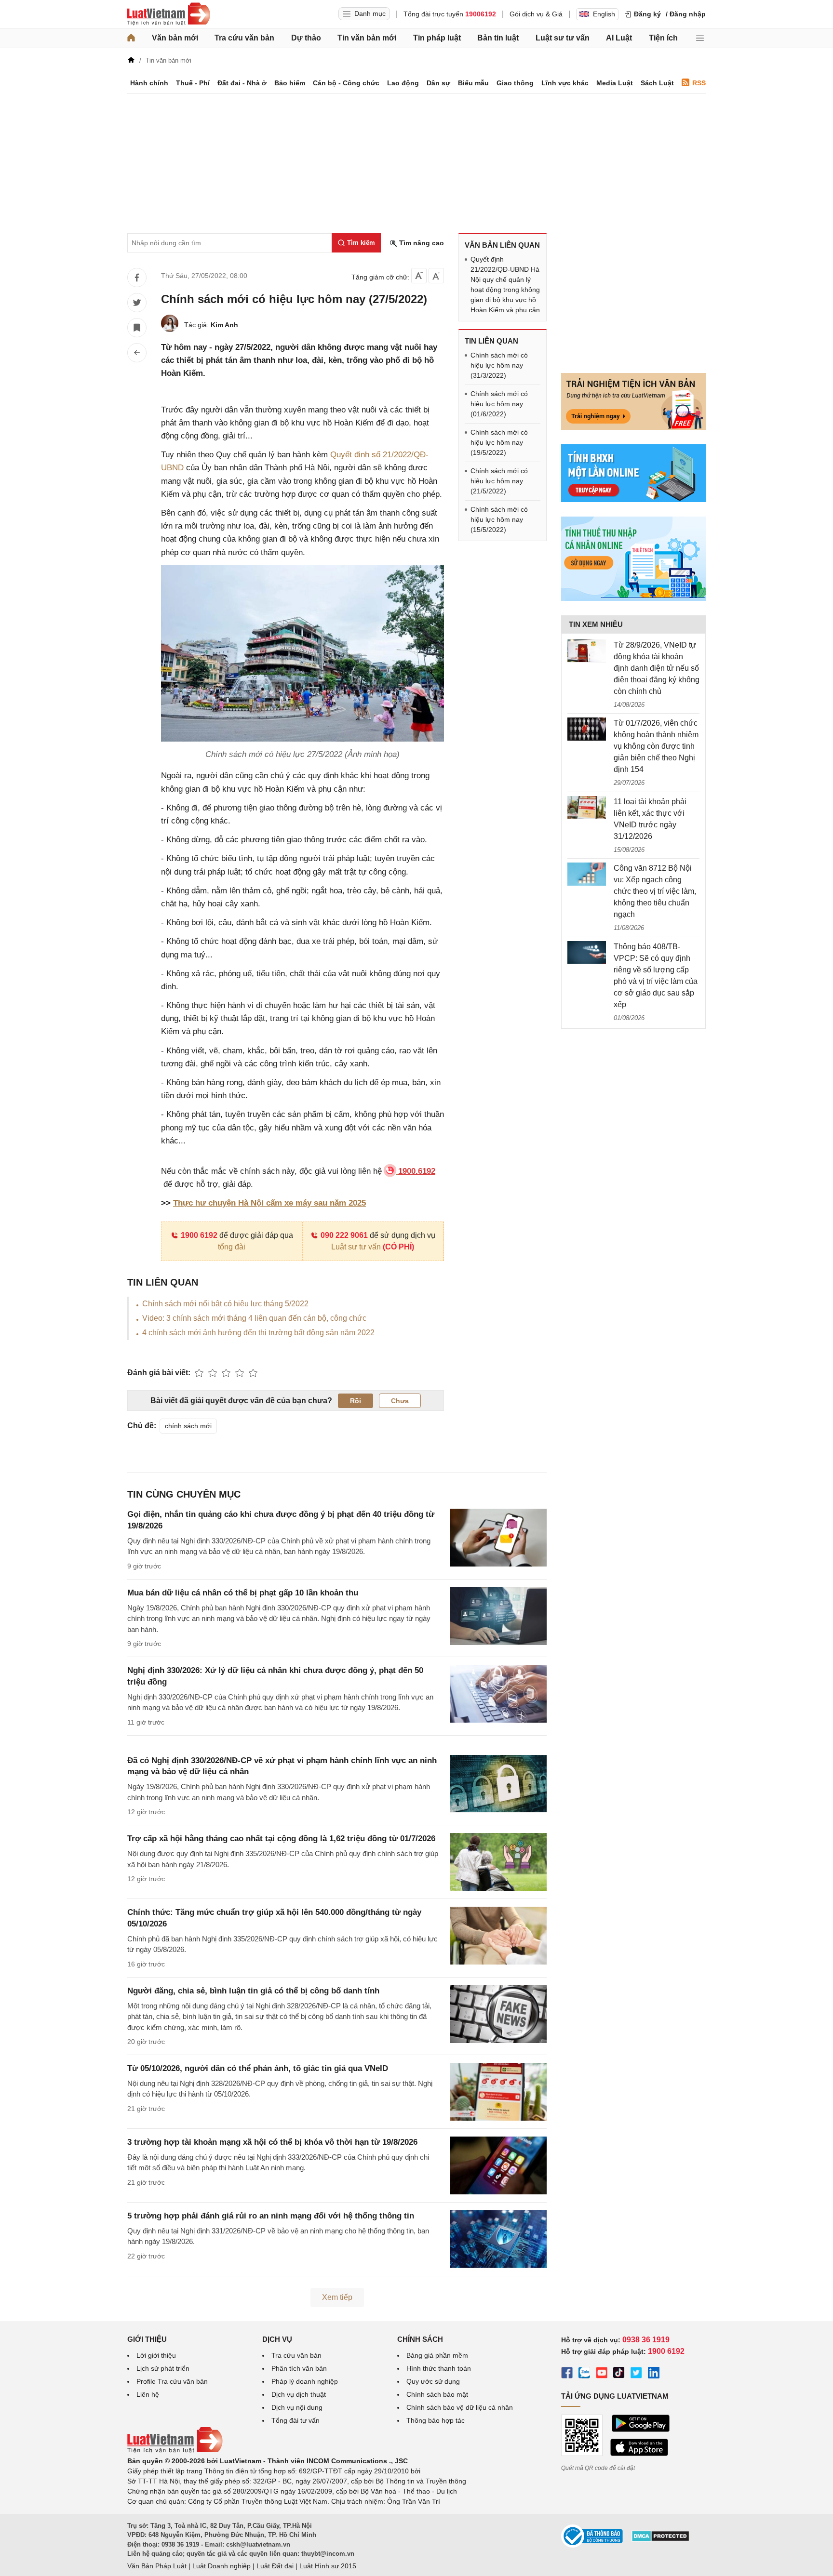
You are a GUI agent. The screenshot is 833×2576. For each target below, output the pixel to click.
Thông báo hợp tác (436, 2420)
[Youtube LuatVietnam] (602, 2374)
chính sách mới (188, 1426)
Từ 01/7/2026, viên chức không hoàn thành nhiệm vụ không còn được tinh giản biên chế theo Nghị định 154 (656, 746)
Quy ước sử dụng (433, 2381)
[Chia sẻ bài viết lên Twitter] (137, 303)
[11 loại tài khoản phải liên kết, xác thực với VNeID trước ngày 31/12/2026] (587, 808)
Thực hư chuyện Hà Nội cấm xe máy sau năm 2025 (269, 1203)
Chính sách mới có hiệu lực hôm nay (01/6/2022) (499, 404)
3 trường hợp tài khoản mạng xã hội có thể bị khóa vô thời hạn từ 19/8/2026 (272, 2142)
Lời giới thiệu (156, 2355)
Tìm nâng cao (421, 243)
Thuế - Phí (193, 83)
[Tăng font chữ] (436, 276)
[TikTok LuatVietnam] (619, 2374)
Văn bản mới (175, 38)
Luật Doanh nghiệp (222, 2566)
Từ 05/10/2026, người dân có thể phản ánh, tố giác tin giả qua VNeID (258, 2068)
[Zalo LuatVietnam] (584, 2374)
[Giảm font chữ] (419, 276)
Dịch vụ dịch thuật (299, 2394)
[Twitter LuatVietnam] (636, 2374)
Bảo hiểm (290, 83)
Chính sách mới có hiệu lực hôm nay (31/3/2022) (499, 365)
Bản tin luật (498, 38)
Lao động (403, 83)
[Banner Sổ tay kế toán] (633, 598)
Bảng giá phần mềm (437, 2355)
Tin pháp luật (437, 38)
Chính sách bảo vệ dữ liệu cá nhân (460, 2407)
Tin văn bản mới (367, 38)
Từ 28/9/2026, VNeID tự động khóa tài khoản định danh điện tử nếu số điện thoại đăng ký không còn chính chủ (657, 668)
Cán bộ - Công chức (346, 83)
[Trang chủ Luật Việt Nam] (169, 14)
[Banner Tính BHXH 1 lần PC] (633, 500)
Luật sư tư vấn (563, 38)
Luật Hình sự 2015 (328, 2566)
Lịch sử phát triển (163, 2368)
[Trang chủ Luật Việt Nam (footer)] (175, 2451)
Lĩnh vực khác (565, 83)
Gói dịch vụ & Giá (536, 14)
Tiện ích (663, 38)
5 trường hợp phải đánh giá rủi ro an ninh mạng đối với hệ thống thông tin (271, 2216)
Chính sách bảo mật (437, 2394)
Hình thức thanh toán (439, 2368)
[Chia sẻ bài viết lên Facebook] (137, 278)
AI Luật (619, 38)
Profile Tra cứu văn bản (172, 2381)
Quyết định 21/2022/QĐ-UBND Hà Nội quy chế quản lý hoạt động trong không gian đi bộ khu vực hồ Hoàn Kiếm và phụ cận (505, 285)
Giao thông (515, 83)
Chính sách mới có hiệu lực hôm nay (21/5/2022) (499, 481)
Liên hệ (148, 2394)
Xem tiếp (337, 2297)
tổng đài (232, 1247)
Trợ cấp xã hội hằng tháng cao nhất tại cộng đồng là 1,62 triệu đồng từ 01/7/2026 (281, 1839)
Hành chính (149, 83)
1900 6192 (199, 1235)
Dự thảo (306, 38)
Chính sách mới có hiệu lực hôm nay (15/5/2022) (499, 519)
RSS (699, 83)
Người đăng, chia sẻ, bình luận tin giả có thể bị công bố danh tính (253, 1991)
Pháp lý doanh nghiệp (305, 2381)
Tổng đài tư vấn (296, 2420)
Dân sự (438, 83)
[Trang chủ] (131, 38)
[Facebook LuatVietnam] (567, 2374)
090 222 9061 (344, 1235)
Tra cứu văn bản (244, 38)
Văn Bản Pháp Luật (157, 2566)
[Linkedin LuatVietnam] (654, 2374)
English (604, 14)
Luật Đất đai (275, 2566)
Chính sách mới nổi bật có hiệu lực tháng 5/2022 (225, 1304)
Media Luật (615, 83)
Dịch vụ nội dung (297, 2407)
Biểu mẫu (473, 83)
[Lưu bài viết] (137, 328)
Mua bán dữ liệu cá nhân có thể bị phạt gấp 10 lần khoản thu (243, 1593)
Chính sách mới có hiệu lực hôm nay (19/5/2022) (499, 442)
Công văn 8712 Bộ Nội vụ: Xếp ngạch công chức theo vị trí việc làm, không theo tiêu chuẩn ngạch (655, 891)
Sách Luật (657, 83)
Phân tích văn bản (299, 2368)
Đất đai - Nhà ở (242, 83)
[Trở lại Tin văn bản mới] (137, 353)
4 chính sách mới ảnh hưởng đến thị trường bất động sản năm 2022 (258, 1333)
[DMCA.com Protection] (660, 2539)
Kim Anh (224, 325)
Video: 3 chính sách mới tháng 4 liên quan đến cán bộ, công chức (254, 1318)
